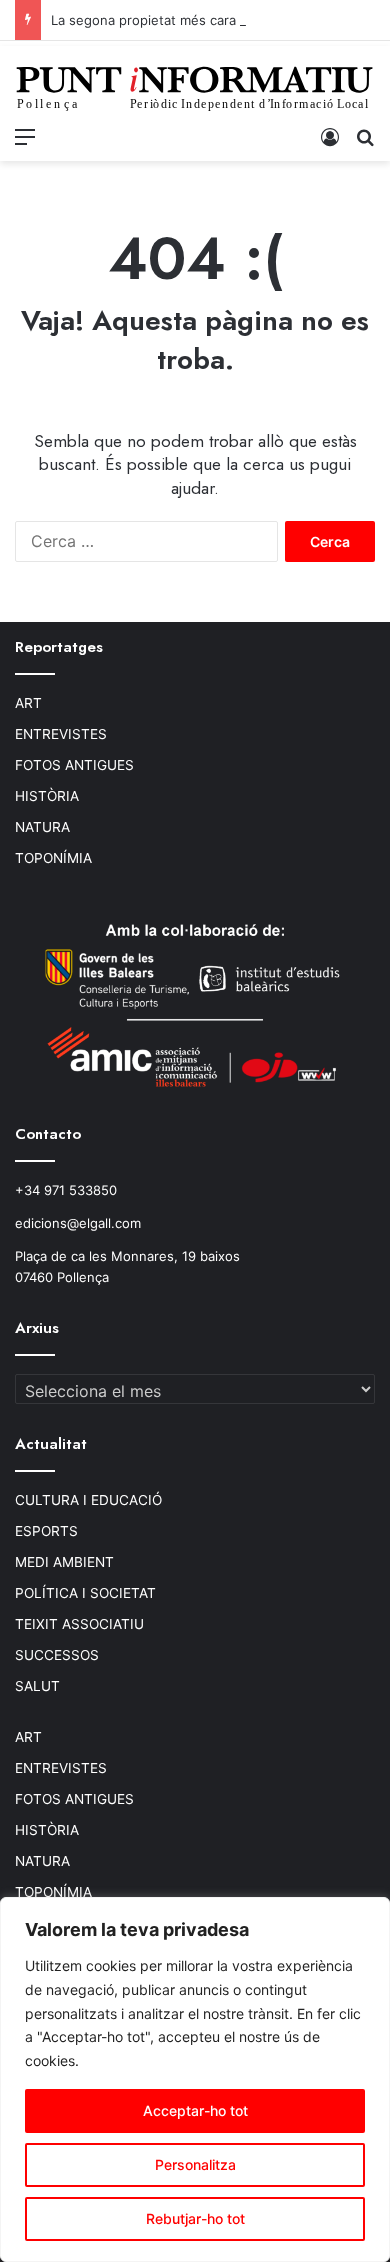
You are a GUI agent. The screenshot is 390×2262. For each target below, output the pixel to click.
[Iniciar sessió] (330, 136)
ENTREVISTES (61, 734)
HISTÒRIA (47, 796)
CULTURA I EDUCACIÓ (88, 1500)
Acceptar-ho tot (195, 2110)
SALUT (37, 1686)
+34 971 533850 (66, 1190)
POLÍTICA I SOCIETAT (85, 1593)
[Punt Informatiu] (195, 91)
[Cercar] (365, 136)
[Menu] (25, 136)
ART (28, 703)
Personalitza (195, 2164)
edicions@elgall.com (78, 1223)
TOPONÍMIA (53, 858)
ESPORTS (46, 1531)
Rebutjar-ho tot (195, 2218)
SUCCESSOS (57, 1655)
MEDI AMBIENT (64, 1562)
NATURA (42, 827)
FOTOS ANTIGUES (74, 765)
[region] (195, 2079)
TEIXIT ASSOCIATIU (79, 1624)
